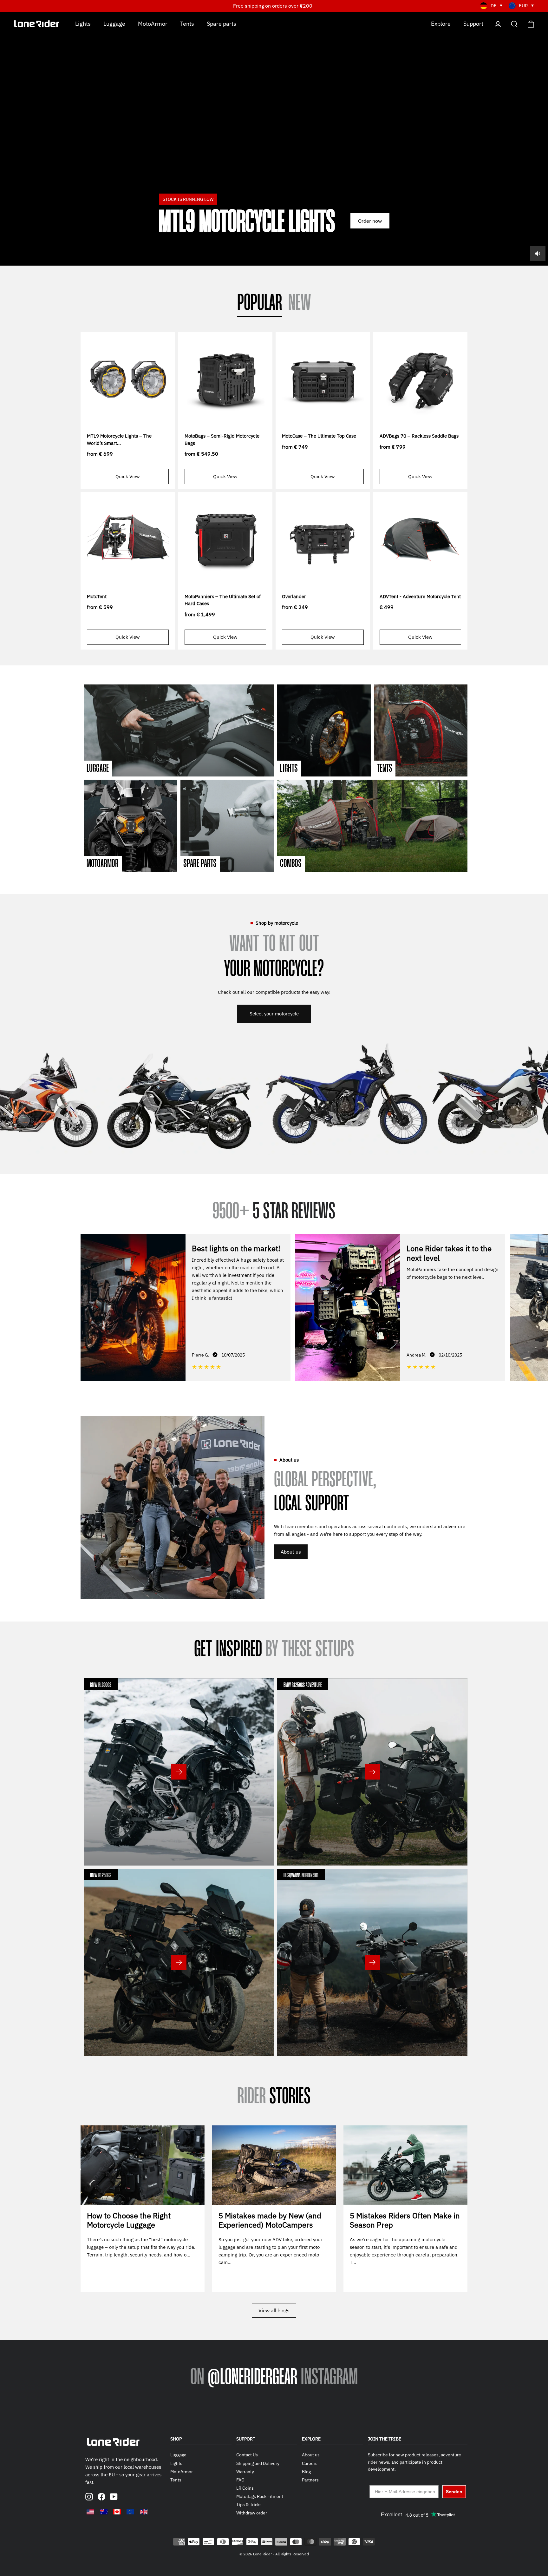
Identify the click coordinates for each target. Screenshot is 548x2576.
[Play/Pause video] (274, 139)
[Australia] (104, 2512)
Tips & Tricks (249, 2505)
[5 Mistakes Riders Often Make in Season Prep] (405, 2165)
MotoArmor (153, 23)
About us (291, 1552)
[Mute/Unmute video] (538, 254)
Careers (310, 2463)
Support (473, 23)
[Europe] (130, 2512)
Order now (370, 221)
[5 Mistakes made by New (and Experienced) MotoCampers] (274, 2165)
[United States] (90, 2512)
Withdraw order (252, 2513)
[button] (538, 1307)
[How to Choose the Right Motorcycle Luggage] (143, 2165)
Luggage (114, 23)
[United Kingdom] (144, 2512)
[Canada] (117, 2512)
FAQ (240, 2480)
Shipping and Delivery (258, 2463)
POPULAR (260, 304)
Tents (187, 23)
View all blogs (274, 2310)
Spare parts (222, 23)
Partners (310, 2480)
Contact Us (247, 2455)
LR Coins (245, 2488)
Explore (441, 23)
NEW (300, 304)
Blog (306, 2472)
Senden (454, 2492)
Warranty (245, 2472)
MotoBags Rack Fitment (260, 2496)
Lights (83, 23)
